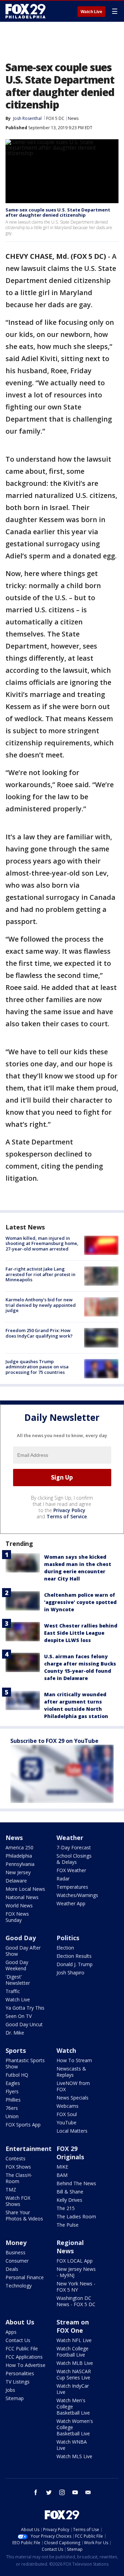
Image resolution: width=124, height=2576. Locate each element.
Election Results (74, 1956)
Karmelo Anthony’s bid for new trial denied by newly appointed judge (41, 1305)
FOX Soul (67, 2114)
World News (19, 1905)
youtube (75, 2492)
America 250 (19, 1847)
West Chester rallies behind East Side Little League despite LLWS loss (81, 1633)
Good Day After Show (23, 1951)
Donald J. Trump (75, 1964)
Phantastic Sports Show (25, 2063)
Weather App (71, 1903)
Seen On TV (19, 2016)
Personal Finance (25, 2277)
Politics (68, 1938)
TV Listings (18, 2382)
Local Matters (72, 2131)
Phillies (13, 2100)
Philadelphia (19, 1856)
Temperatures (72, 1887)
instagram (62, 2492)
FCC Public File (22, 2348)
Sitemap (15, 2398)
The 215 (66, 2208)
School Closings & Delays (74, 1859)
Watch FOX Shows (18, 2201)
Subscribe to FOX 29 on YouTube (54, 1741)
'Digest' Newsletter (18, 1980)
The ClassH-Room (19, 2178)
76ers (12, 2108)
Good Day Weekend (17, 1965)
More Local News (25, 1889)
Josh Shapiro (70, 1973)
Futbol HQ (17, 2075)
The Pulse (68, 2225)
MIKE (62, 2167)
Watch (66, 2050)
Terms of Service (67, 1516)
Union (12, 2116)
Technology (19, 2286)
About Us (20, 2322)
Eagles (13, 2083)
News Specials (73, 2098)
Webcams (68, 2106)
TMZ (11, 2190)
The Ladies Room (76, 2216)
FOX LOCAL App (75, 2261)
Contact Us (18, 2340)
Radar (63, 1879)
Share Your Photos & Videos (24, 2215)
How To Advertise (25, 2365)
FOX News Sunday (17, 1917)
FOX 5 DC (55, 118)
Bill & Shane (70, 2192)
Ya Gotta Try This (25, 2008)
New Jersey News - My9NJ (76, 2272)
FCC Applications (24, 2357)
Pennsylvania (20, 1864)
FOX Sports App (23, 2125)
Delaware (16, 1881)
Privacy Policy (69, 1510)
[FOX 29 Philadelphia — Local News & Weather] (25, 11)
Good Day (21, 1938)
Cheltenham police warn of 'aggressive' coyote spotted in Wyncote (80, 1602)
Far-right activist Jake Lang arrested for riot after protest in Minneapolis (40, 1274)
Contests (15, 2158)
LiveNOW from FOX (73, 2086)
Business (15, 2252)
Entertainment (29, 2149)
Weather (70, 1838)
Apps (11, 2332)
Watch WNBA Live (72, 2445)
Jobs (10, 2390)
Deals (12, 2269)
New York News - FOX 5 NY (76, 2287)
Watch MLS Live (74, 2456)
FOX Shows (18, 2167)
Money (16, 2243)
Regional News (70, 2247)
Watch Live (91, 12)
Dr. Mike (15, 2033)
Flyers (12, 2091)
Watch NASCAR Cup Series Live (74, 2374)
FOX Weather (71, 1870)
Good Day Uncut (24, 2024)
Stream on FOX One (73, 2326)
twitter (49, 2492)
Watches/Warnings (77, 1895)
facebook (36, 2492)
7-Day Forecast (74, 1847)
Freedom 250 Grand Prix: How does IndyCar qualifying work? (39, 1333)
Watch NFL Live (74, 2340)
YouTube (66, 2122)
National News (22, 1897)
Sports (16, 2050)
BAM (62, 2175)
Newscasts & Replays (71, 2072)
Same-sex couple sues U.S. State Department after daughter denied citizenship (58, 213)
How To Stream (74, 2060)
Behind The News (76, 2183)
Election (65, 1948)
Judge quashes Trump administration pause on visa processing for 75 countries (37, 1367)
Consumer (17, 2261)
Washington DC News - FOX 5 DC (76, 2301)
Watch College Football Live (73, 2352)
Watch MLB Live (75, 2363)
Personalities (20, 2373)
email (88, 2492)
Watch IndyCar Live (73, 2389)
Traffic (13, 1991)
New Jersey (18, 1872)
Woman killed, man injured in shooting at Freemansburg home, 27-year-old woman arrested (42, 1243)
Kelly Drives (69, 2200)
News (73, 118)
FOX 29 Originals (70, 2153)
